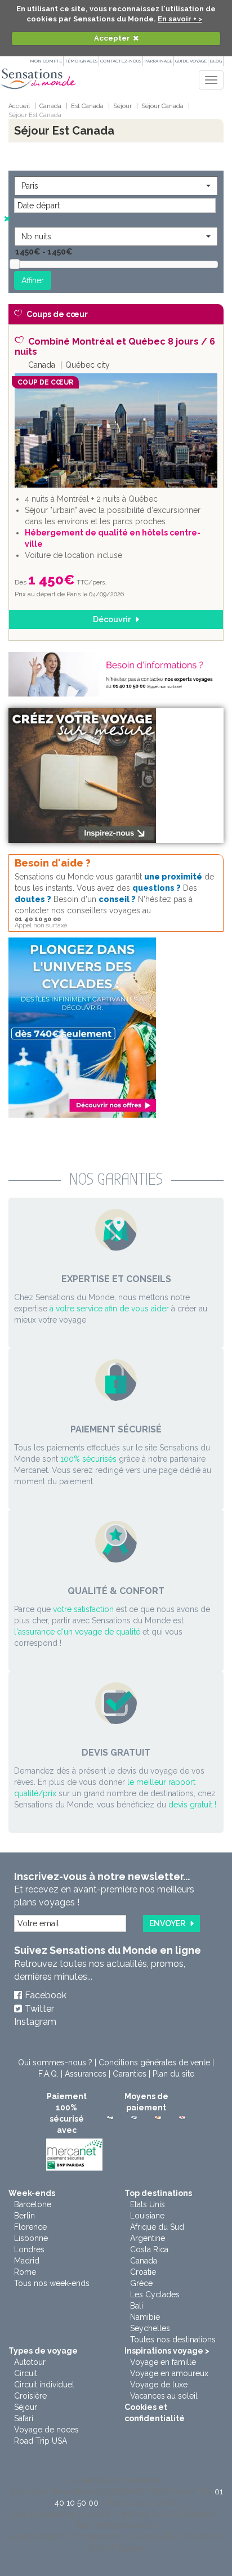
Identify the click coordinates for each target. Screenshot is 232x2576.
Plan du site (173, 2074)
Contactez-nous (121, 61)
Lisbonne (31, 2238)
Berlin (24, 2216)
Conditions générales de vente (154, 2062)
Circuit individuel (44, 2385)
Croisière (30, 2396)
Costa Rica (149, 2249)
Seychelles (150, 2328)
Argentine (148, 2238)
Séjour (26, 2407)
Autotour (30, 2362)
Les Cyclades (155, 2294)
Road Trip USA (41, 2441)
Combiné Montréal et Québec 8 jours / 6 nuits (115, 347)
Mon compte (46, 61)
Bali (137, 2306)
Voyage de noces (46, 2430)
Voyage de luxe (159, 2385)
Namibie (145, 2317)
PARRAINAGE (158, 61)
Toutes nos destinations (173, 2340)
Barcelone (33, 2204)
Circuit (26, 2373)
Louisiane (147, 2216)
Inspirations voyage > (167, 2351)
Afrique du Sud (157, 2227)
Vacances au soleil (164, 2396)
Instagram (35, 2022)
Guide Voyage (191, 61)
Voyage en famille (163, 2362)
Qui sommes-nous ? (55, 2062)
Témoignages (81, 61)
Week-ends (32, 2193)
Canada (144, 2261)
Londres (29, 2249)
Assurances (86, 2074)
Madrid (27, 2261)
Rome (25, 2272)
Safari (24, 2418)
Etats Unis (148, 2204)
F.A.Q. (48, 2074)
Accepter (112, 38)
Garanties (130, 2074)
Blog (216, 61)
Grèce (141, 2283)
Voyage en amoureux (169, 2373)
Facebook (46, 1995)
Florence (30, 2227)
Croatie (143, 2272)
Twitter (39, 2009)
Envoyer (167, 1923)
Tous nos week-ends (52, 2283)
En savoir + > (180, 19)
